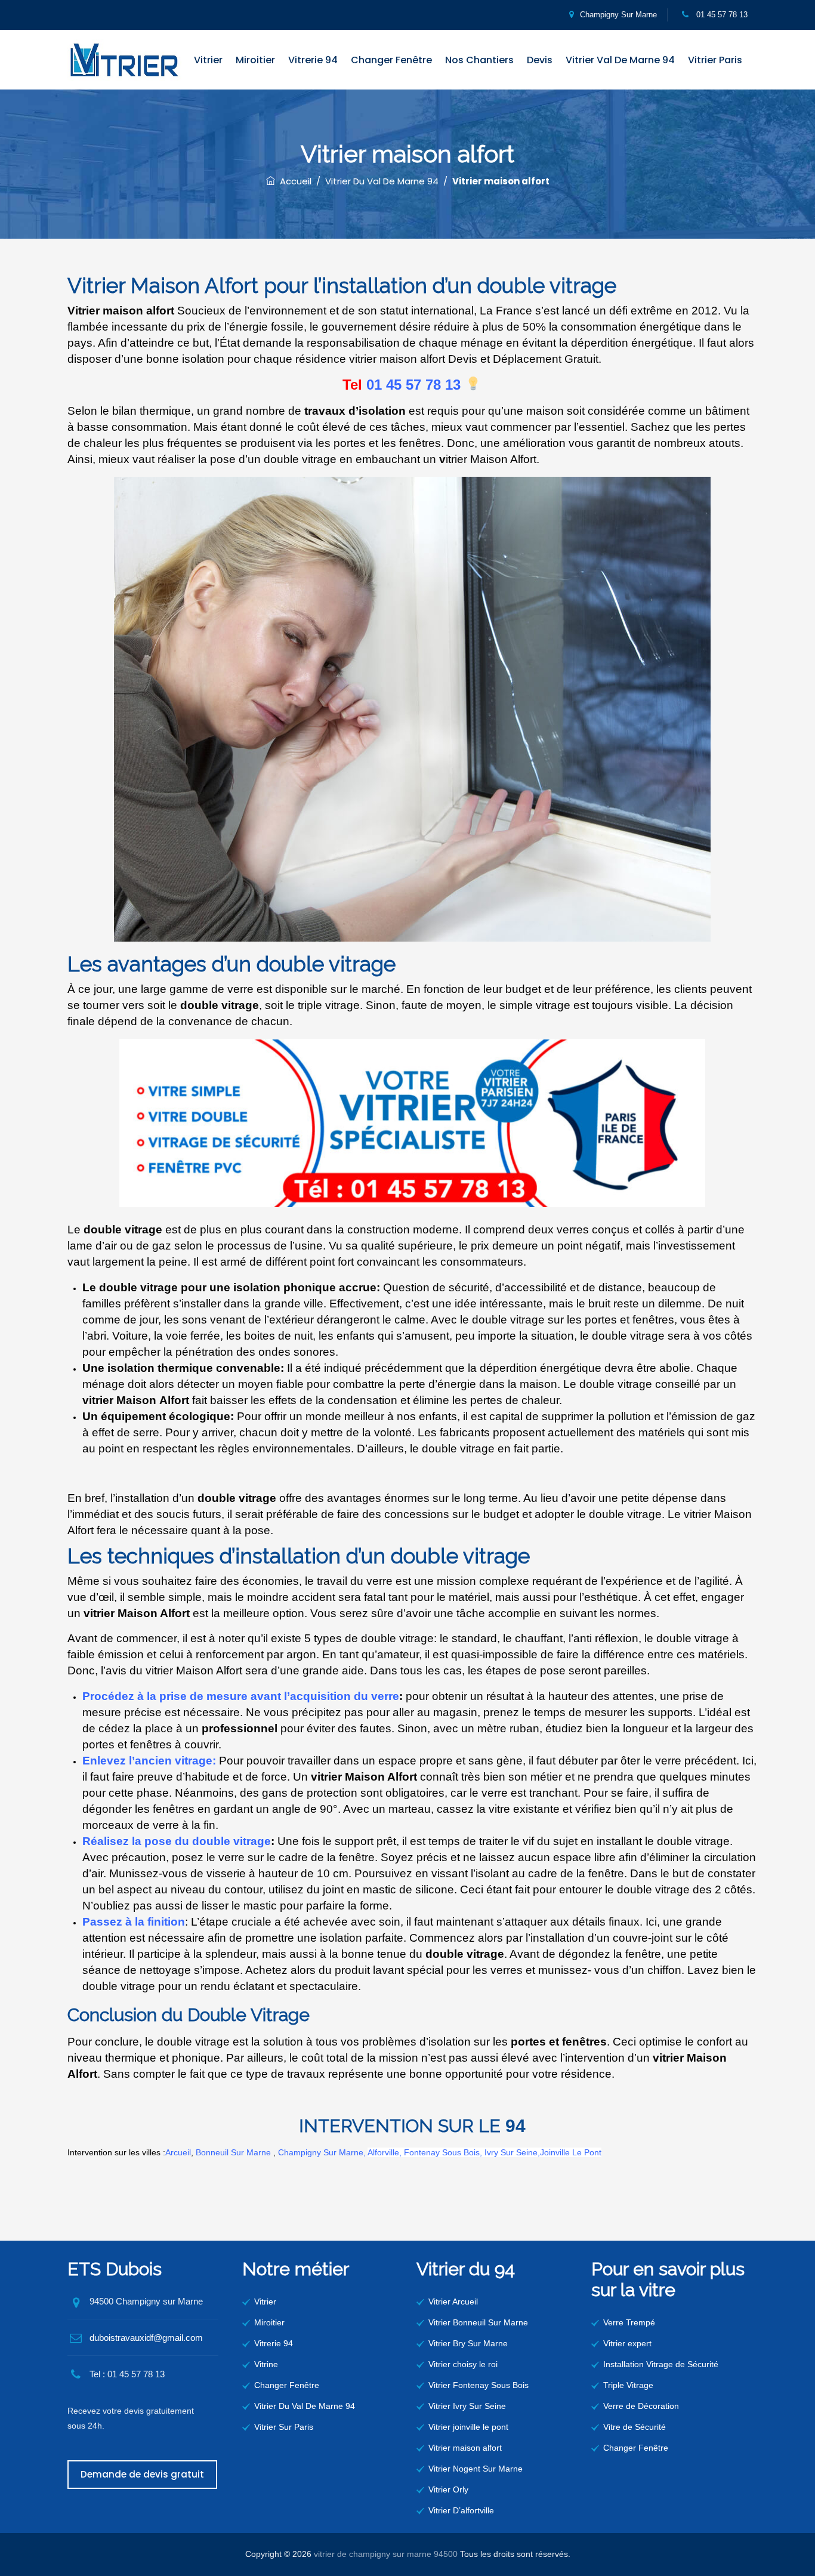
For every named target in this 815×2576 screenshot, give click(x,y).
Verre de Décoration (641, 2406)
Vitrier (208, 60)
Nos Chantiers (479, 60)
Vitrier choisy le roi (463, 2364)
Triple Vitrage (628, 2385)
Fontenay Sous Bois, (444, 2152)
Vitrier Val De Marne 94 (620, 60)
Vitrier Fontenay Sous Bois (478, 2385)
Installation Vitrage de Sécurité (661, 2364)
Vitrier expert (627, 2343)
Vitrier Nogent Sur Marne (476, 2469)
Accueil (293, 181)
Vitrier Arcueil (453, 2302)
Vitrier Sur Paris (284, 2427)
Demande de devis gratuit (142, 2474)
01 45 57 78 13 (721, 15)
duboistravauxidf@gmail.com (146, 2338)
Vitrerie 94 (313, 60)
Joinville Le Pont (571, 2152)
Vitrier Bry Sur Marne (468, 2343)
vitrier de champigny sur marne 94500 (386, 2554)
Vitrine (266, 2364)
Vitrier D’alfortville (461, 2510)
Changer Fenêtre (391, 60)
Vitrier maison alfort (465, 2448)
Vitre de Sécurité (635, 2427)
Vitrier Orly (448, 2489)
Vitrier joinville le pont (468, 2427)
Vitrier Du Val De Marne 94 (305, 2406)
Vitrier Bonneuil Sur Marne (478, 2322)
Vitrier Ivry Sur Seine (467, 2406)
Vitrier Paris (715, 60)
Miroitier (255, 60)
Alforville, (385, 2152)
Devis (540, 60)
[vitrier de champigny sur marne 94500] (124, 60)
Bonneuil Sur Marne (233, 2152)
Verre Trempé (629, 2322)
